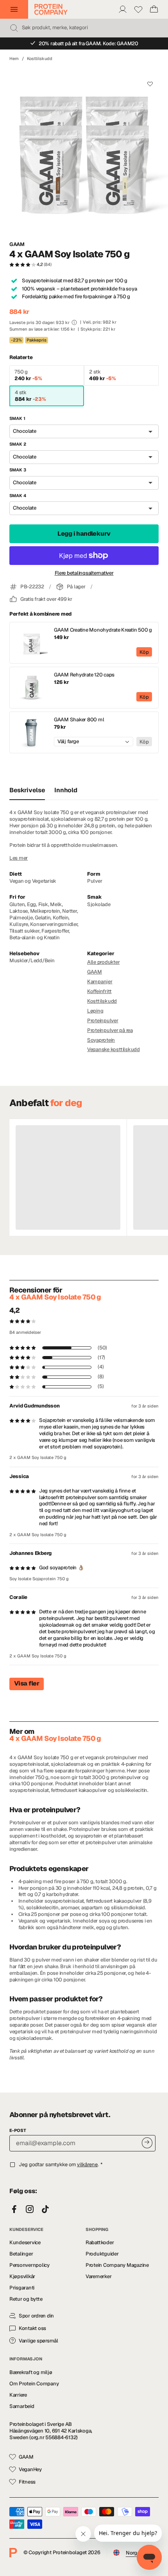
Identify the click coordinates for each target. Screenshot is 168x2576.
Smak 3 (18, 470)
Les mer (19, 858)
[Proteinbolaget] (51, 9)
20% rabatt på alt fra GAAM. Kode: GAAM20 (88, 43)
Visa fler (27, 1683)
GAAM (17, 244)
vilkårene (87, 2164)
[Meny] (14, 9)
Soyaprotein (101, 1040)
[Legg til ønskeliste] (150, 84)
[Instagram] (30, 2210)
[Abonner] (147, 2143)
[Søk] (14, 28)
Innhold (66, 790)
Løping (95, 1011)
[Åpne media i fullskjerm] (84, 151)
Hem (14, 58)
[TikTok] (45, 2210)
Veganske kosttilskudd (113, 1049)
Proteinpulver (103, 1021)
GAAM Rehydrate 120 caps (84, 675)
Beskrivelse (27, 790)
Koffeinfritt (99, 991)
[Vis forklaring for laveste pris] (74, 322)
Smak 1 (17, 418)
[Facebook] (14, 2210)
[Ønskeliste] (138, 9)
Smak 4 (18, 496)
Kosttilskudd (40, 58)
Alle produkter (103, 962)
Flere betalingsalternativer (84, 573)
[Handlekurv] (154, 9)
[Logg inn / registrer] (123, 9)
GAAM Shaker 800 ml (79, 720)
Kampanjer (100, 982)
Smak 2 (18, 444)
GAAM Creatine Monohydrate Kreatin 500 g (103, 630)
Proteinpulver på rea (110, 1030)
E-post (18, 2130)
